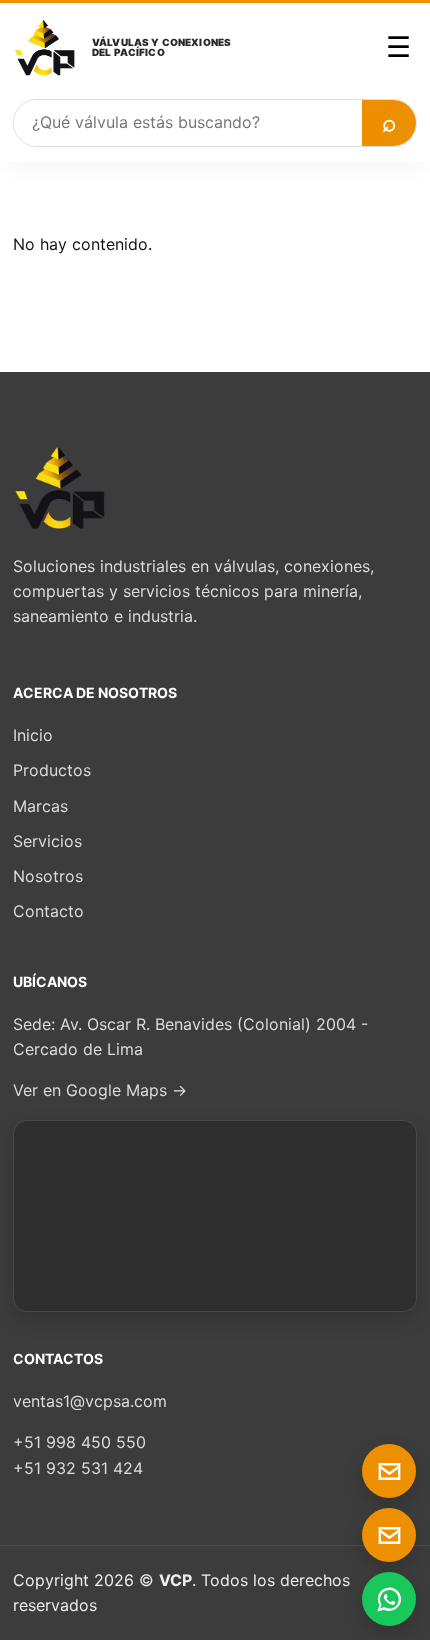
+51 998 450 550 (79, 1442)
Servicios (47, 841)
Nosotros (48, 876)
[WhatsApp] (389, 1599)
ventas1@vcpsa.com (90, 1401)
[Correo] (389, 1471)
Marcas (40, 806)
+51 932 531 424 (78, 1468)
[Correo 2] (389, 1535)
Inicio (33, 735)
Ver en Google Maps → (100, 1090)
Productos (52, 770)
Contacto (48, 911)
